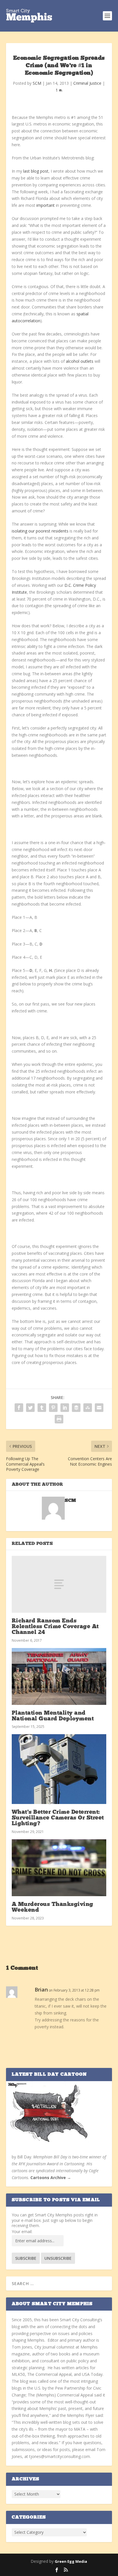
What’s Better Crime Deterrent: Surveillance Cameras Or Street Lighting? (58, 1818)
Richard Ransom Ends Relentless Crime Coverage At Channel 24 (55, 1627)
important (46, 205)
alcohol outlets (80, 361)
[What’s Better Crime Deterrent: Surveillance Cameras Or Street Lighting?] (59, 1769)
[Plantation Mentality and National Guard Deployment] (59, 1676)
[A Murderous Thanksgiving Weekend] (59, 1868)
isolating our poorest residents (40, 531)
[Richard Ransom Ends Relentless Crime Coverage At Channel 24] (59, 1584)
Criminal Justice (87, 83)
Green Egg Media (71, 2561)
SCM (37, 83)
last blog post (36, 171)
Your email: (22, 2231)
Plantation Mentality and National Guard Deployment (53, 1716)
